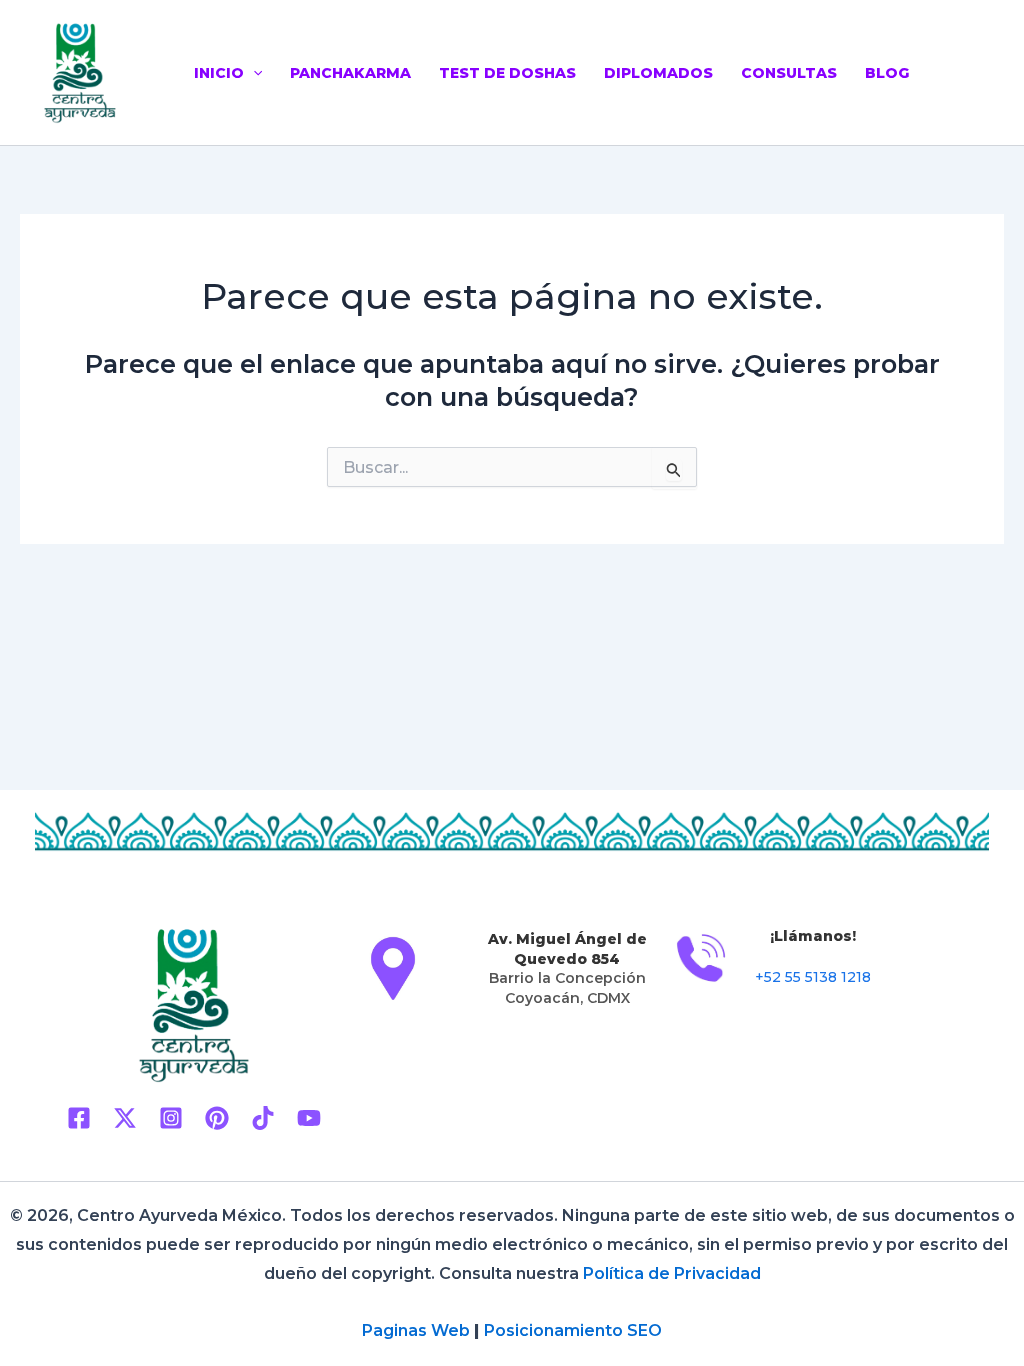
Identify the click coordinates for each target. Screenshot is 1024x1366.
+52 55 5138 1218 (813, 977)
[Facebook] (79, 1118)
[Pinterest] (217, 1118)
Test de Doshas (507, 73)
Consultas (789, 73)
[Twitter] (125, 1118)
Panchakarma (350, 73)
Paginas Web (416, 1330)
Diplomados (658, 73)
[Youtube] (309, 1118)
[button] (253, 73)
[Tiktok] (263, 1118)
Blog (887, 73)
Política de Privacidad (672, 1273)
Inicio (219, 73)
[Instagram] (171, 1118)
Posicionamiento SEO (573, 1330)
